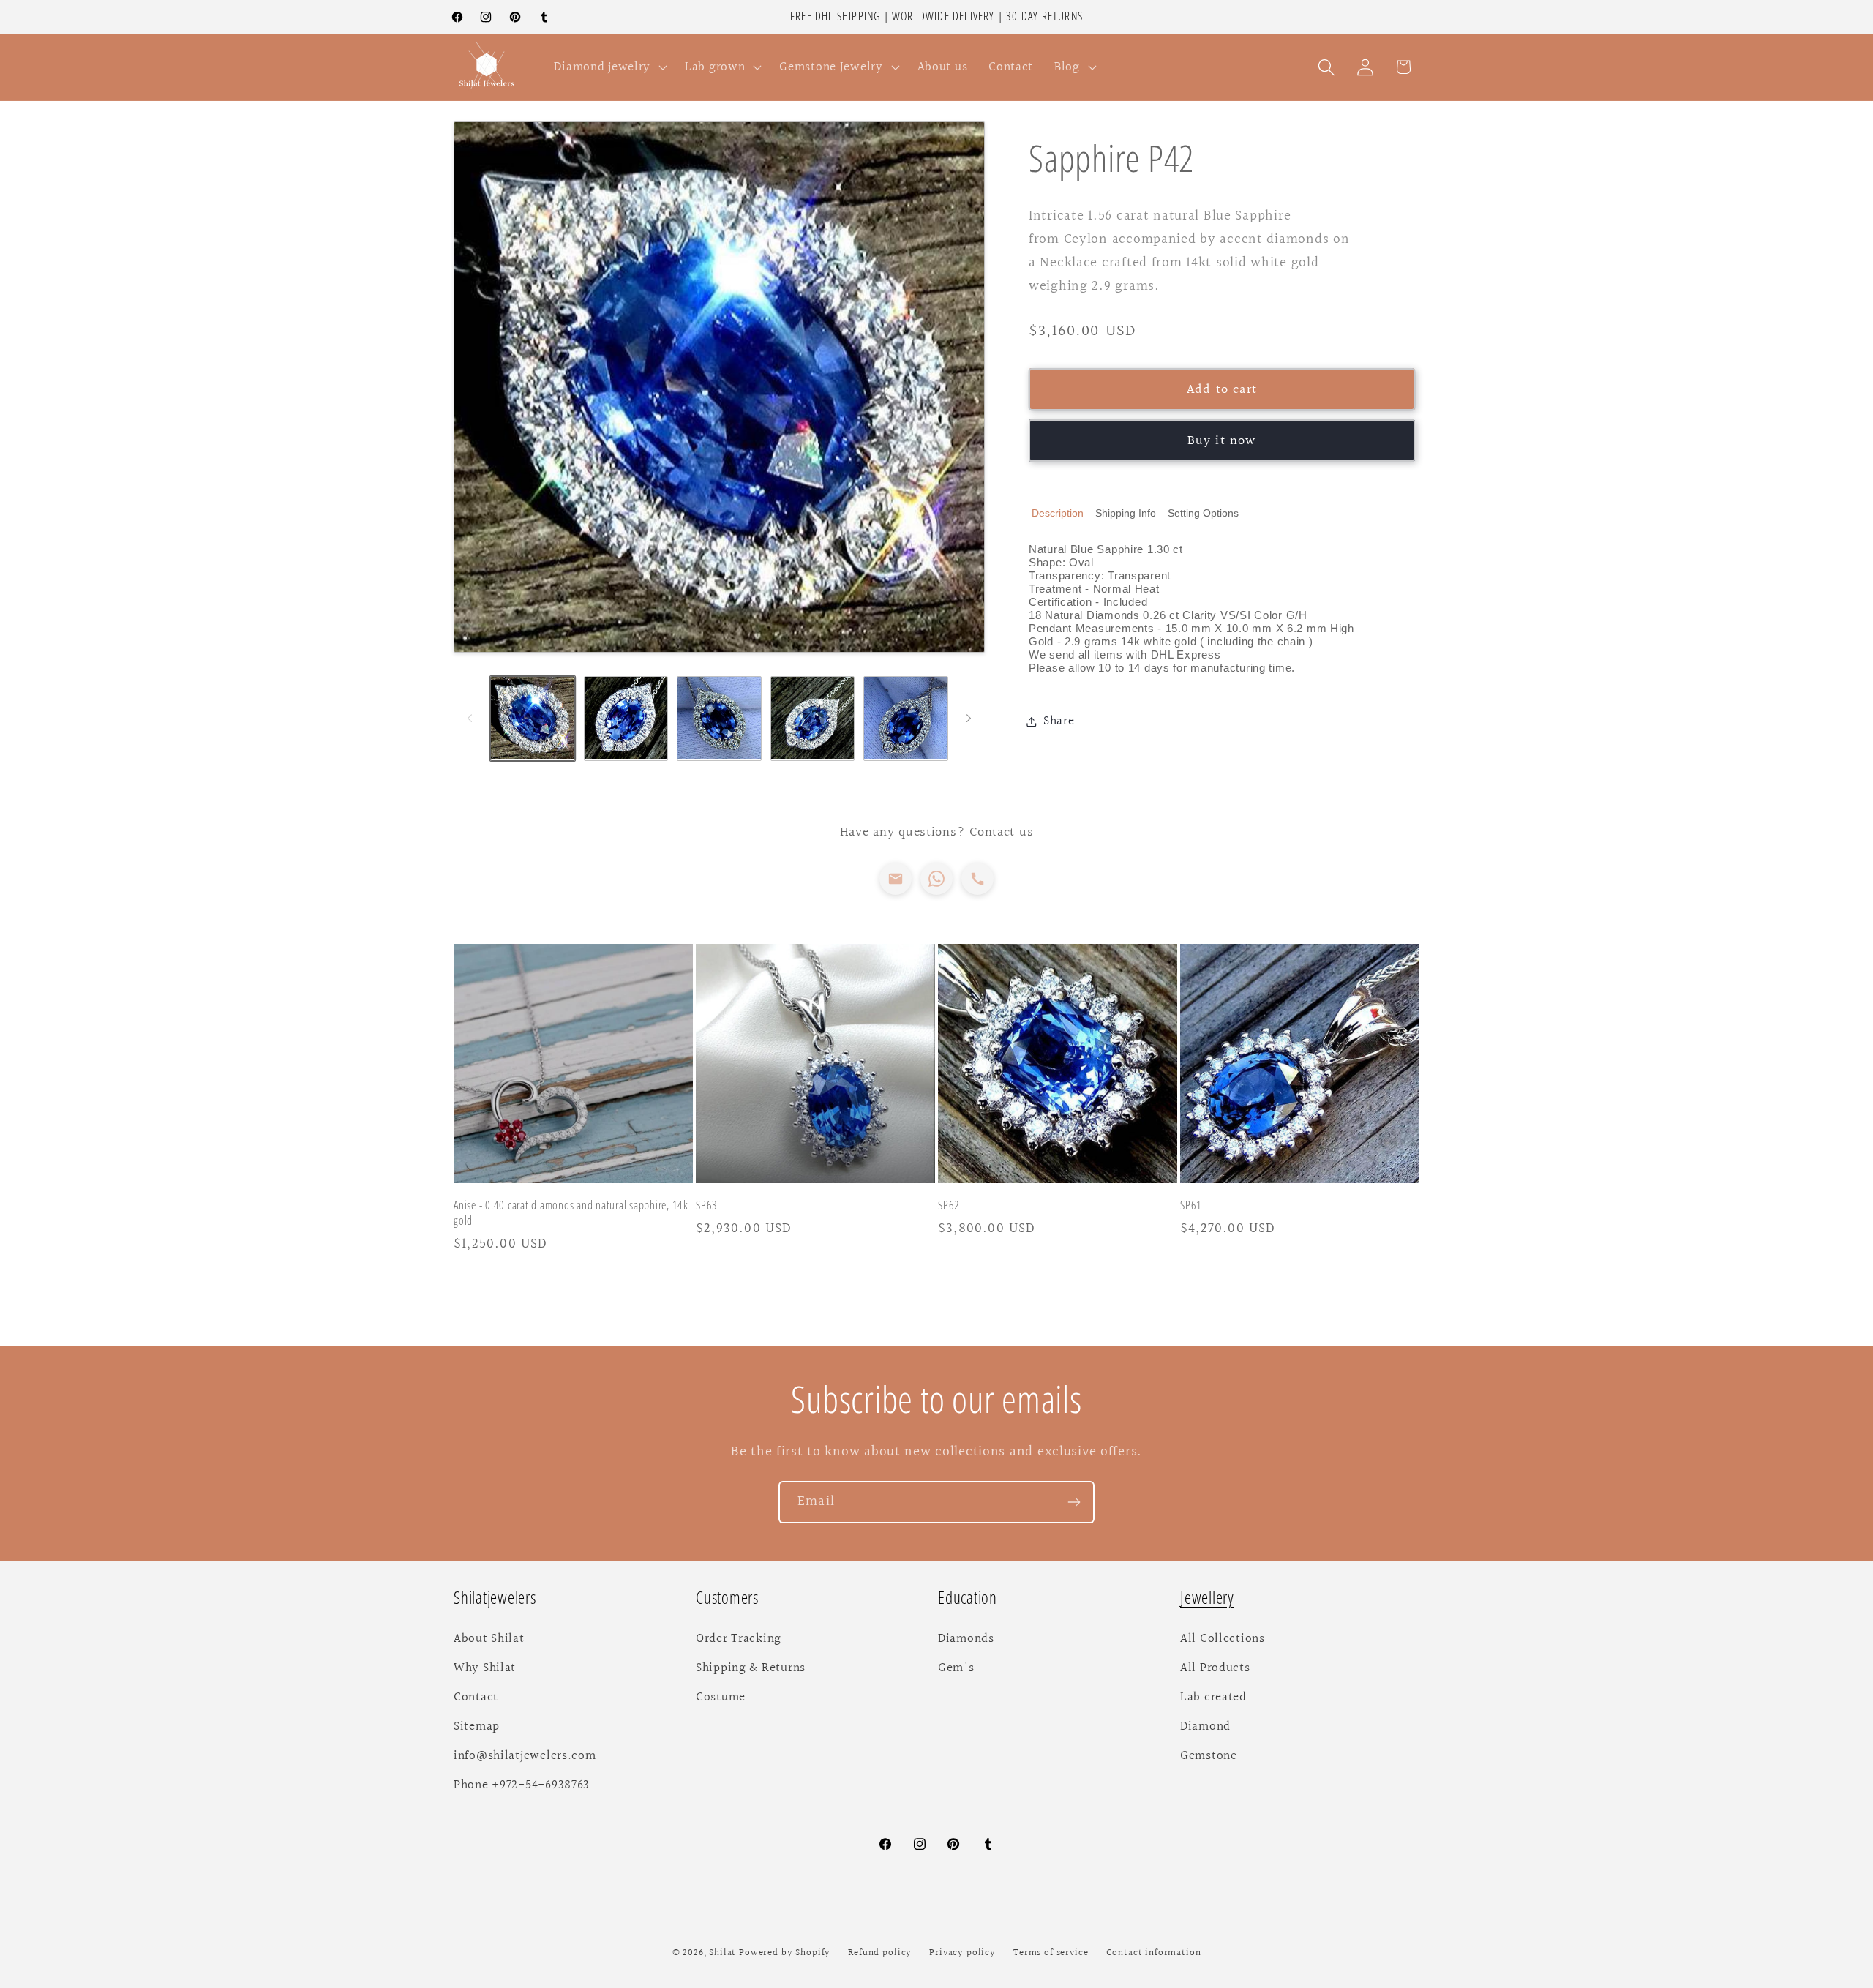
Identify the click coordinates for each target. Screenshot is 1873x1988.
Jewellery (1207, 1598)
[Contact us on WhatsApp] (936, 879)
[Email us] (896, 879)
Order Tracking (739, 1639)
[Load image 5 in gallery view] (906, 719)
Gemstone (1209, 1756)
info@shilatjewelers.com (525, 1756)
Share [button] (1059, 721)
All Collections (1223, 1639)
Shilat (724, 1953)
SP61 (1191, 1206)
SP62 (949, 1206)
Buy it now (1222, 440)
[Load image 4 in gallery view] (813, 719)
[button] (609, 67)
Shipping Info (1126, 513)
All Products (1215, 1668)
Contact (476, 1698)
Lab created (1213, 1698)
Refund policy (880, 1953)
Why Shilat (485, 1668)
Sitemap (477, 1727)
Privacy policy (962, 1953)
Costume (721, 1698)
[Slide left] (470, 718)
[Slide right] (969, 718)
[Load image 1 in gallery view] (533, 719)
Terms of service (1051, 1953)
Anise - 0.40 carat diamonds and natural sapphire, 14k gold (571, 1214)
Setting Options (1203, 513)
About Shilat (489, 1639)
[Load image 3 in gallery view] (719, 719)
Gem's (956, 1668)
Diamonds (966, 1639)
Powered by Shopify (785, 1953)
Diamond (1205, 1727)
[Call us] (977, 879)
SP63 (707, 1206)
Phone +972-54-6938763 (522, 1785)
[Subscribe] (1074, 1502)
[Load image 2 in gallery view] (626, 719)
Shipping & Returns (751, 1668)
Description (1058, 513)
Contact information (1154, 1953)
